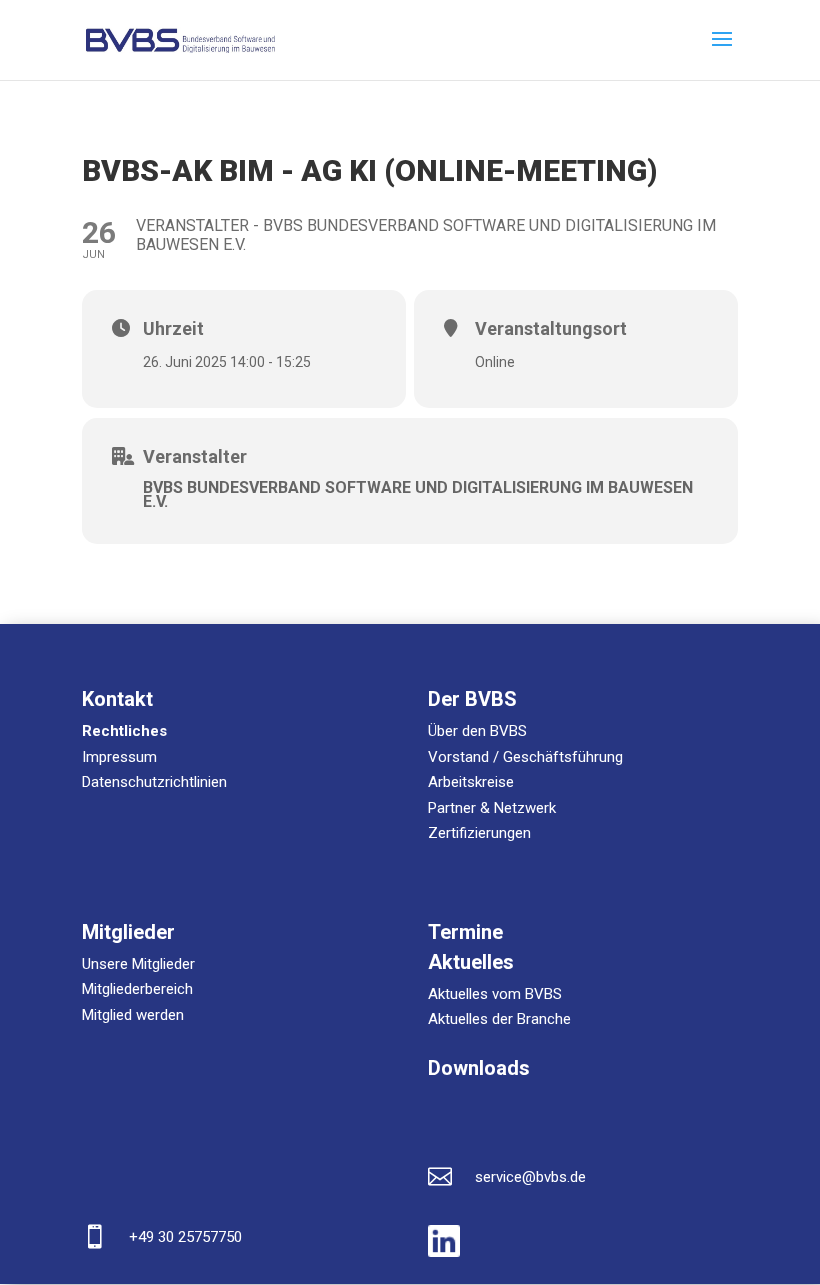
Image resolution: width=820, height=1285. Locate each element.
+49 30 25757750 (185, 1237)
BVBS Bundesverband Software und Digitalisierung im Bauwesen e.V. (418, 494)
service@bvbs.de (530, 1177)
